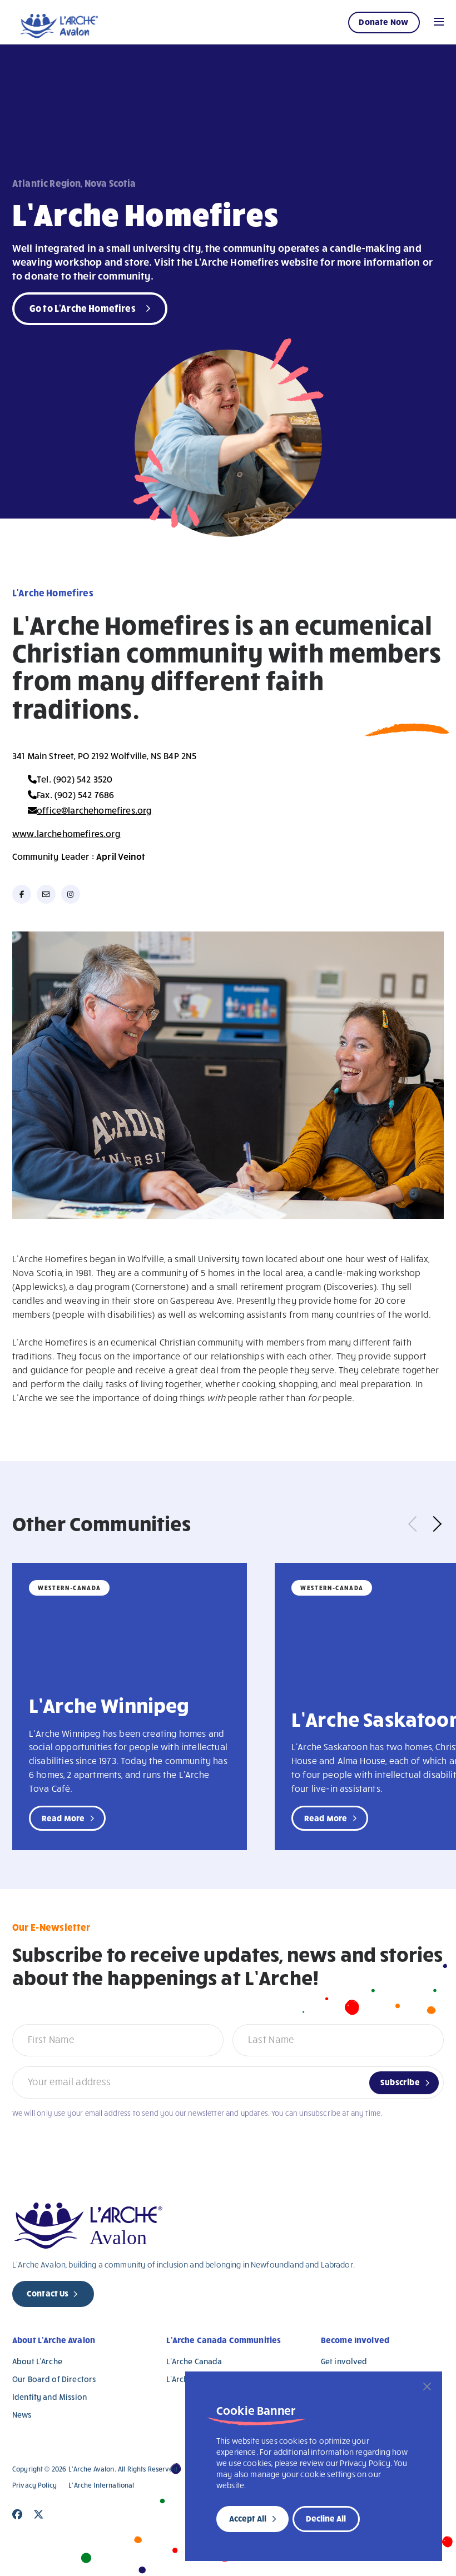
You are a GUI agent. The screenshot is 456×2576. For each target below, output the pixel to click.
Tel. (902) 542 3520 (75, 779)
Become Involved (355, 2340)
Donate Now (383, 22)
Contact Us (48, 2293)
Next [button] (434, 1523)
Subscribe (400, 2082)
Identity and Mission (49, 2397)
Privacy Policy (34, 2485)
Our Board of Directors (54, 2379)
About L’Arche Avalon (54, 2340)
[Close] (427, 2386)
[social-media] (22, 894)
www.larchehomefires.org (66, 833)
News (22, 2415)
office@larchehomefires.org (94, 810)
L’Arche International (101, 2485)
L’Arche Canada (194, 2361)
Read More (63, 1818)
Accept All (248, 2518)
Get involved (344, 2361)
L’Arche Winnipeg (109, 1705)
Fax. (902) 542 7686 (75, 794)
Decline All (326, 2518)
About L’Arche (37, 2361)
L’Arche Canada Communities (224, 2340)
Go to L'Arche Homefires (83, 308)
